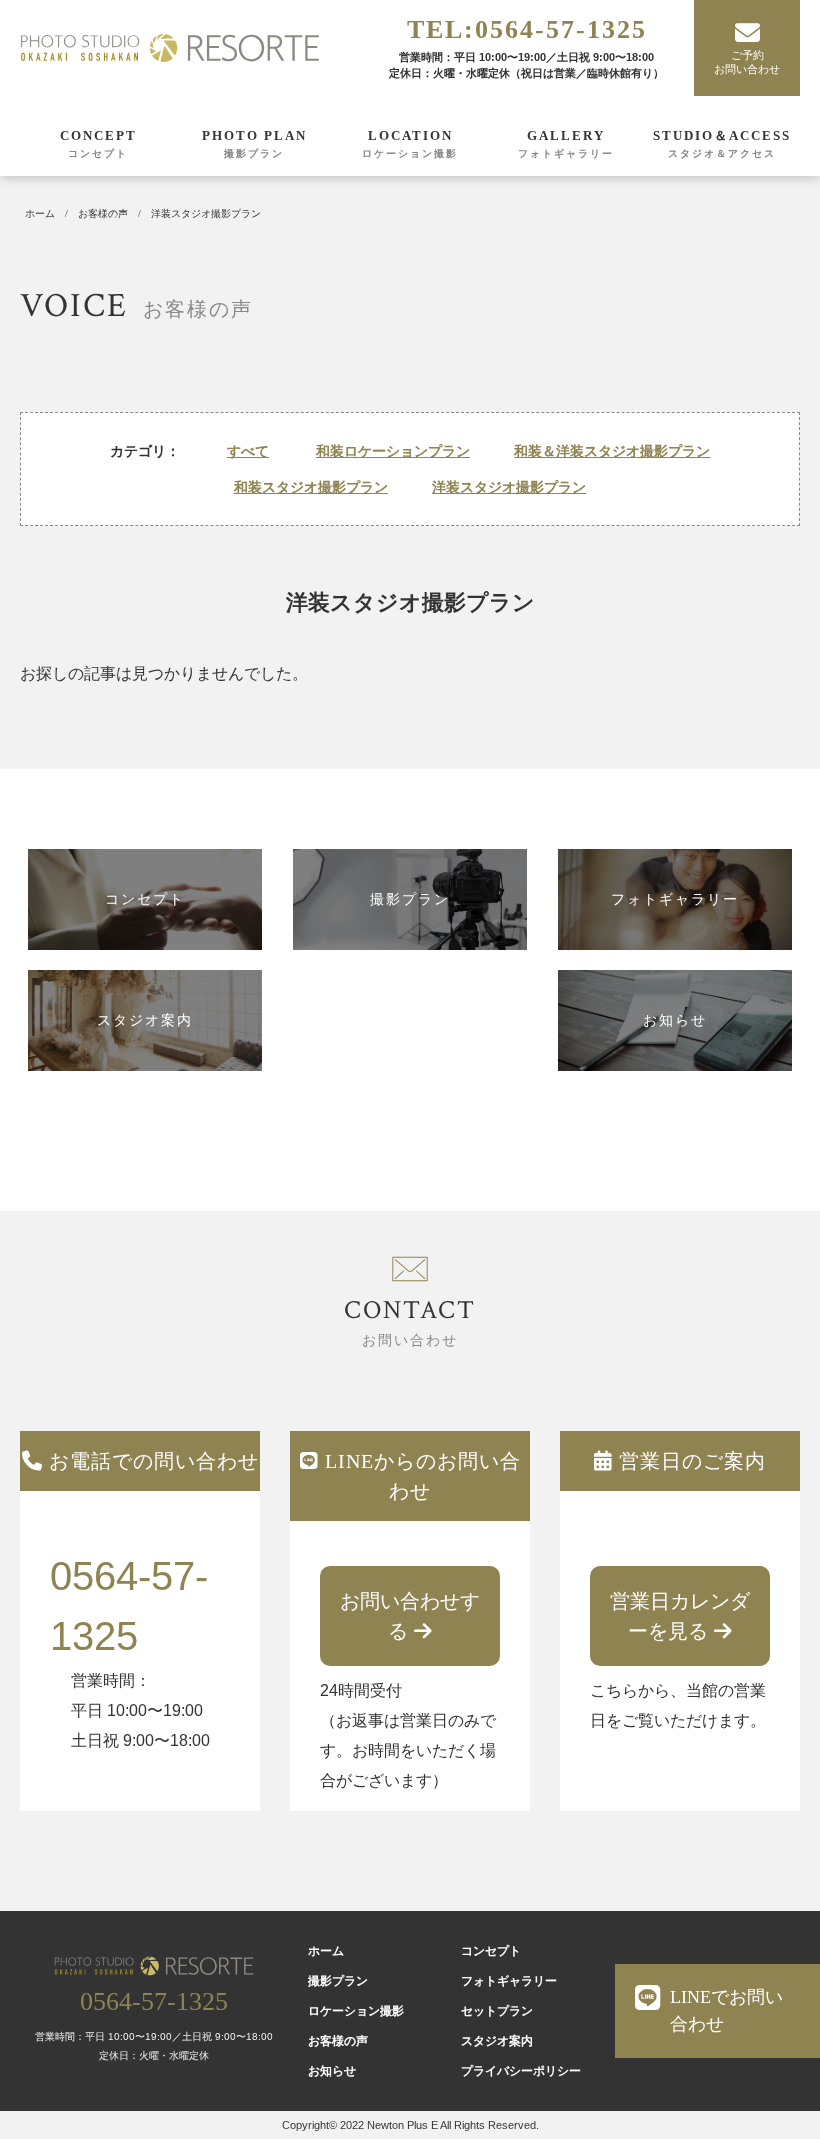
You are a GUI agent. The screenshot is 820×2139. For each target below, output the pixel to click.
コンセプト (98, 153)
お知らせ (332, 2071)
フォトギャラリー (566, 153)
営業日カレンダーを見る (680, 1616)
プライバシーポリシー (521, 2071)
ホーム (326, 1951)
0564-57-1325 (129, 1606)
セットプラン (497, 2011)
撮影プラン (254, 153)
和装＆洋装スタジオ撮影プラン (612, 451)
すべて (248, 451)
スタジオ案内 (497, 2041)
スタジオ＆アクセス (722, 153)
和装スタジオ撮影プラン (311, 487)
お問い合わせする (410, 1616)
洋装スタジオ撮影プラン (509, 487)
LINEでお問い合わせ (726, 2010)
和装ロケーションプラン (393, 451)
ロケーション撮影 (410, 153)
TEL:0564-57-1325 (527, 29)
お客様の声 (338, 2041)
